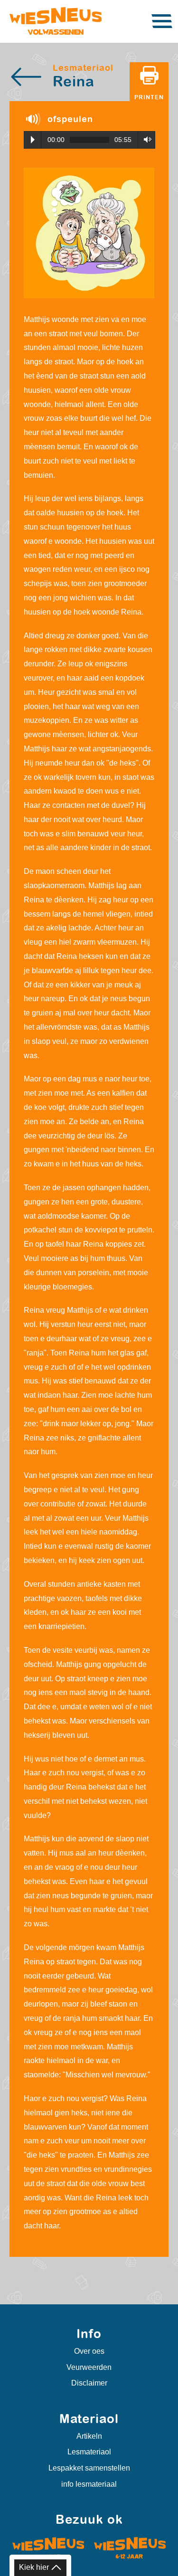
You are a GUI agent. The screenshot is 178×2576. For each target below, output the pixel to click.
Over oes (89, 2351)
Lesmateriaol (89, 2452)
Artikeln (89, 2436)
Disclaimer (89, 2383)
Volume (145, 139)
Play (33, 140)
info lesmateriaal (89, 2484)
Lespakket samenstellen (89, 2468)
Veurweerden (89, 2367)
